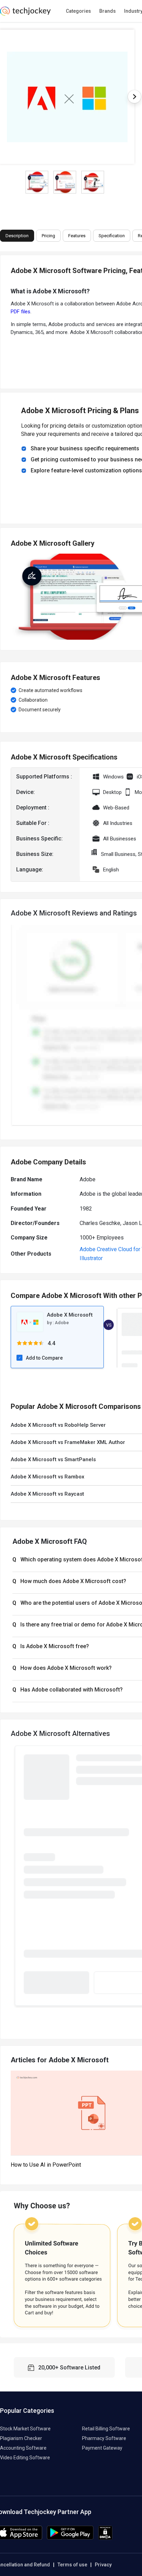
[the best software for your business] (25, 14)
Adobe (62, 1323)
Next (134, 97)
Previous (15, 1877)
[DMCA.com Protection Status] (105, 2538)
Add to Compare (44, 1358)
